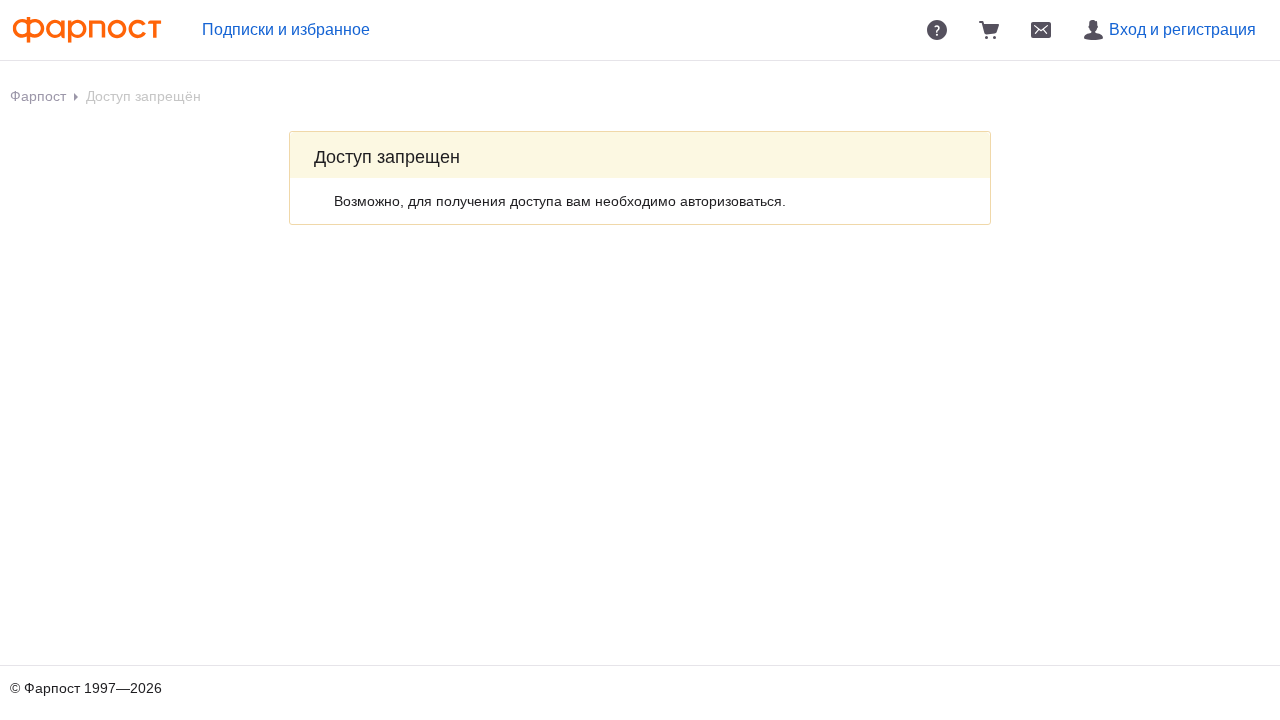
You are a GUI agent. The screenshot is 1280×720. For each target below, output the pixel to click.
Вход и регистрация (1182, 29)
